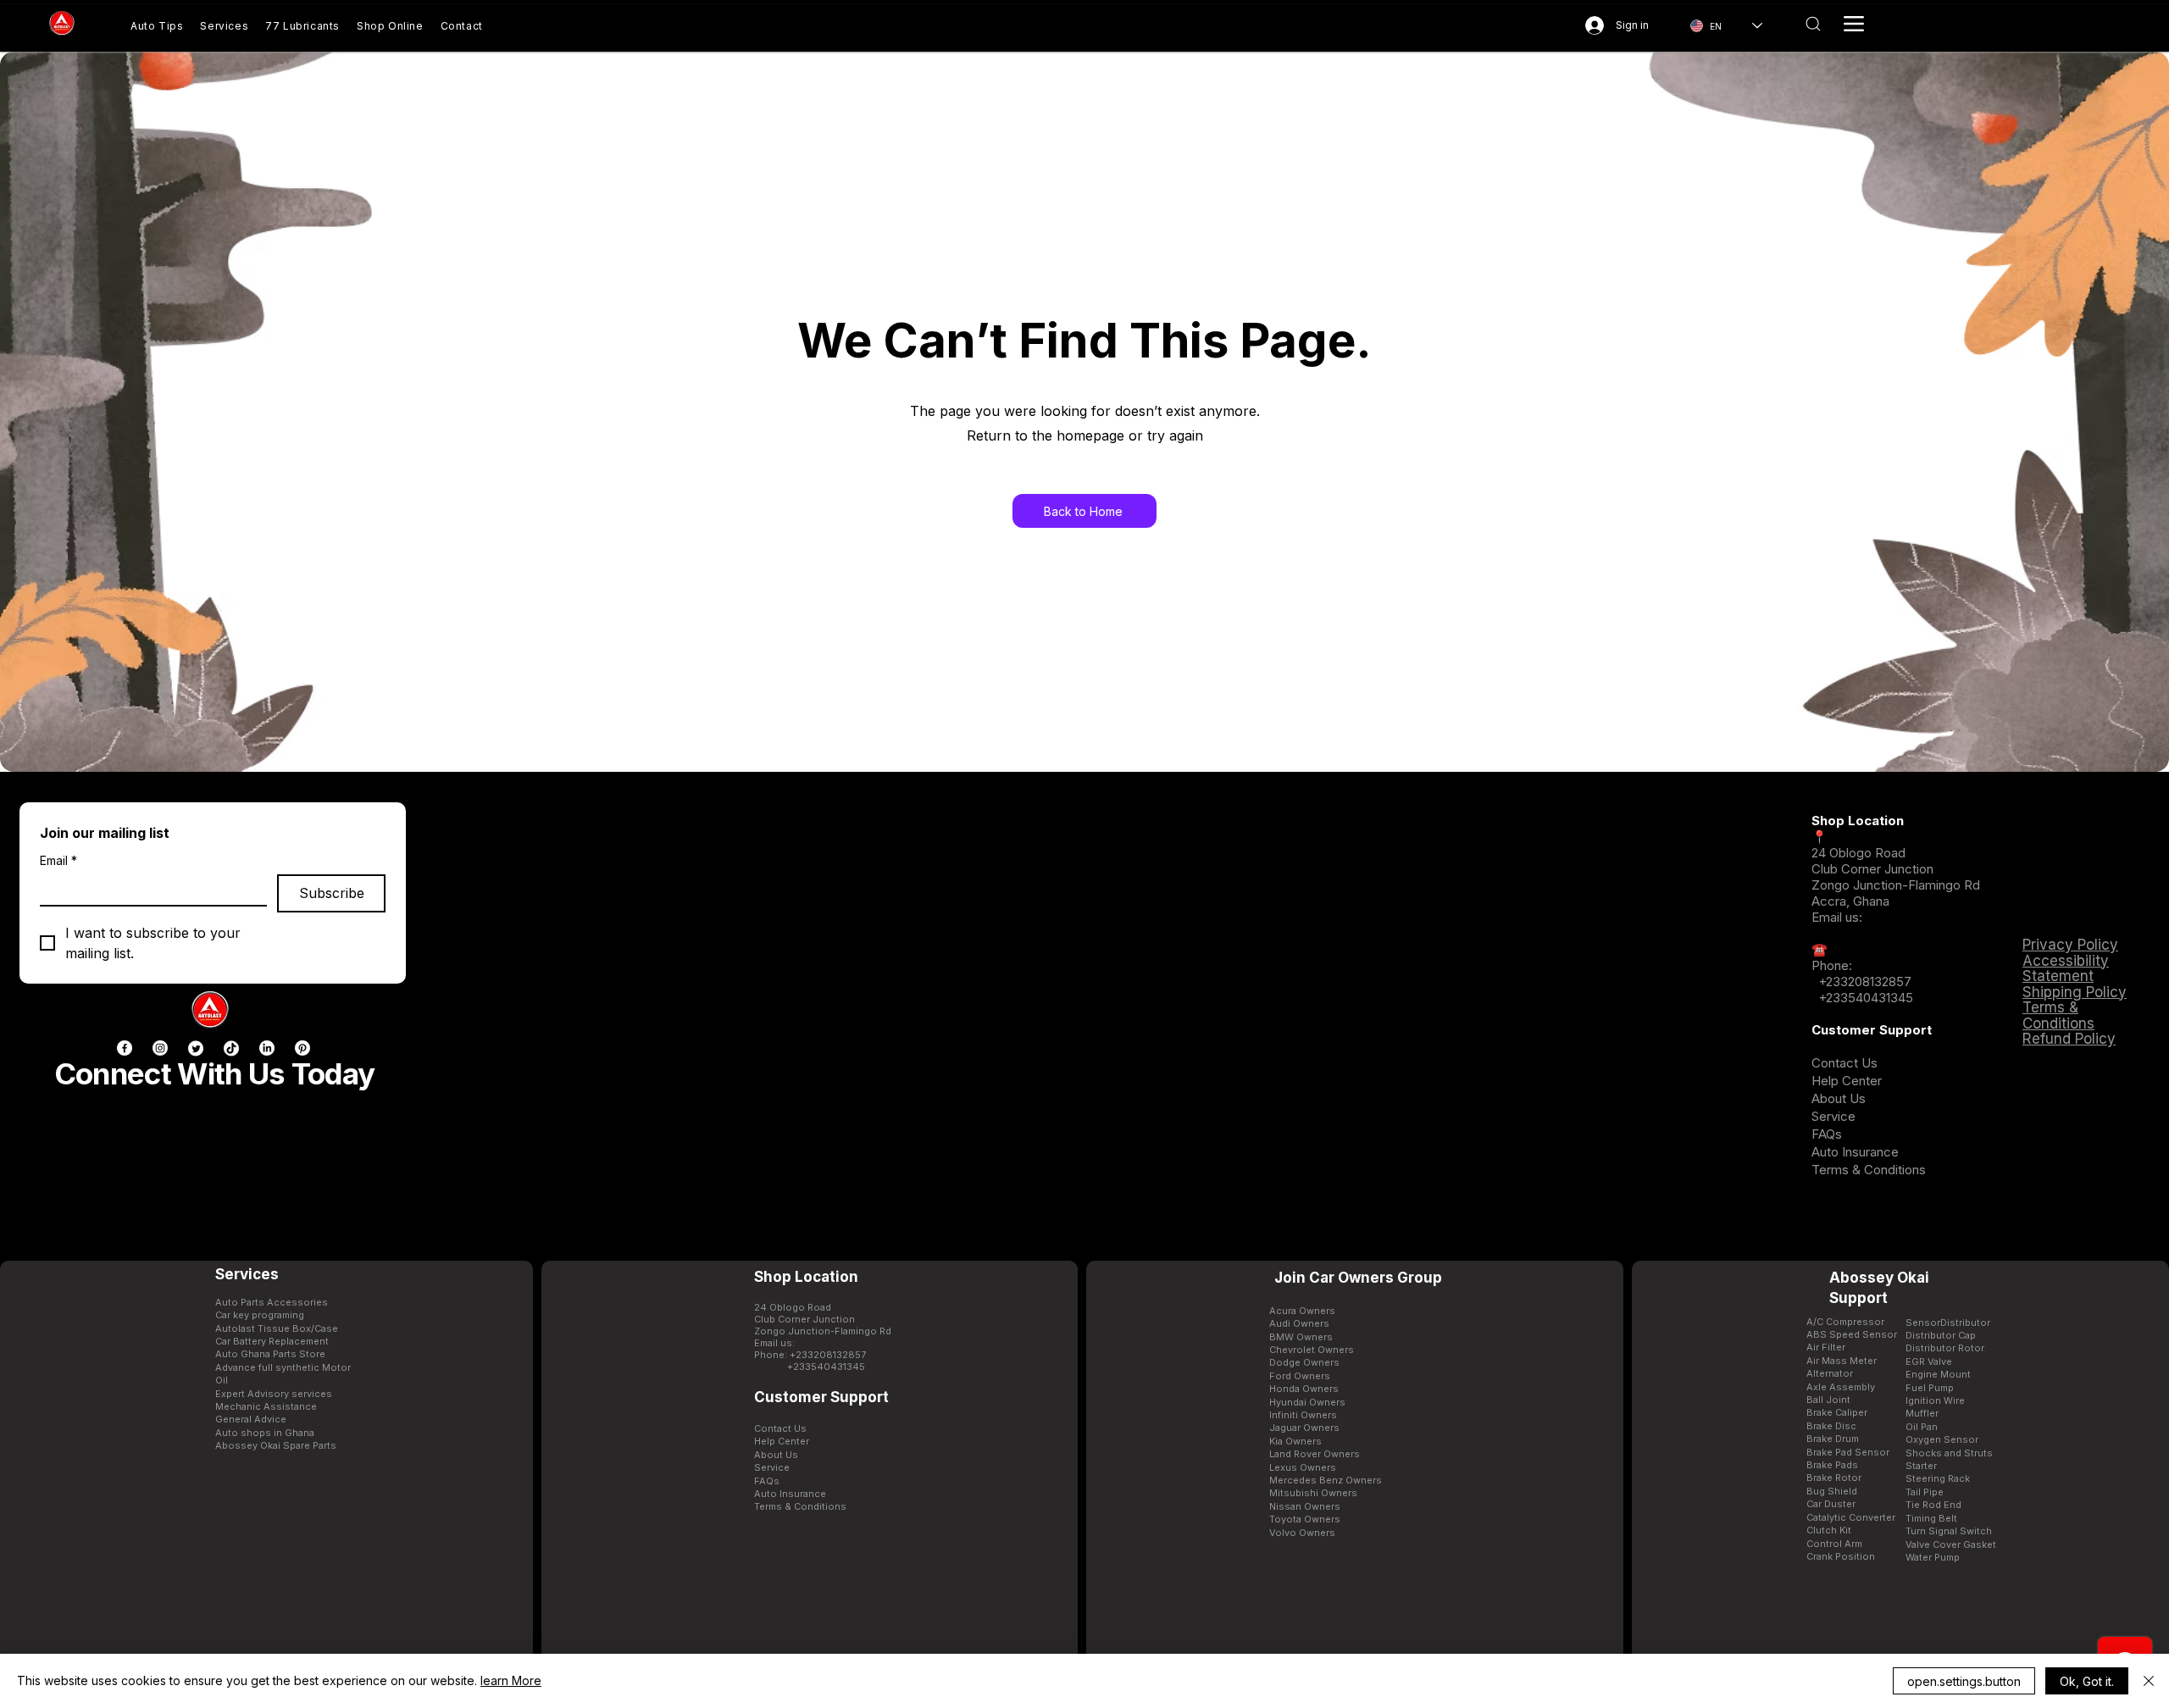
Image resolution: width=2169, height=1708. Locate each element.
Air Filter (1826, 1347)
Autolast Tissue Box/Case (277, 1328)
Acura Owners (1302, 1311)
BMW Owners (1301, 1337)
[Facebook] (125, 1048)
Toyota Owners (1305, 1519)
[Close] (2149, 1681)
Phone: (1832, 965)
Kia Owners (1295, 1441)
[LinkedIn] (267, 1048)
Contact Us (1844, 1063)
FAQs (1827, 1134)
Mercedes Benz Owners (1326, 1480)
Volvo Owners (1302, 1533)
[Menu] (1854, 24)
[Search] (1813, 24)
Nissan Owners (1305, 1506)
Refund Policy (2069, 1039)
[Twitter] (196, 1048)
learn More (511, 1680)
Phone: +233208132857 (810, 1355)
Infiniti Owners (1303, 1415)
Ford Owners (1300, 1376)
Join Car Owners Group (1358, 1278)
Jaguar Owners (1304, 1428)
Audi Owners (1299, 1323)
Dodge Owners (1304, 1362)
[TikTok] (231, 1048)
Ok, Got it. (2087, 1681)
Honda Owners (1304, 1389)
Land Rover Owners (1315, 1454)
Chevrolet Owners (1312, 1350)
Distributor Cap (1941, 1335)
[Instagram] (160, 1048)
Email (58, 860)
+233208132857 (1863, 982)
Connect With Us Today (214, 1073)
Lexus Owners (1303, 1467)
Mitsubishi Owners (1313, 1493)
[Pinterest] (302, 1048)
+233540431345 (1866, 998)
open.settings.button (1964, 1681)
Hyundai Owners (1307, 1402)
